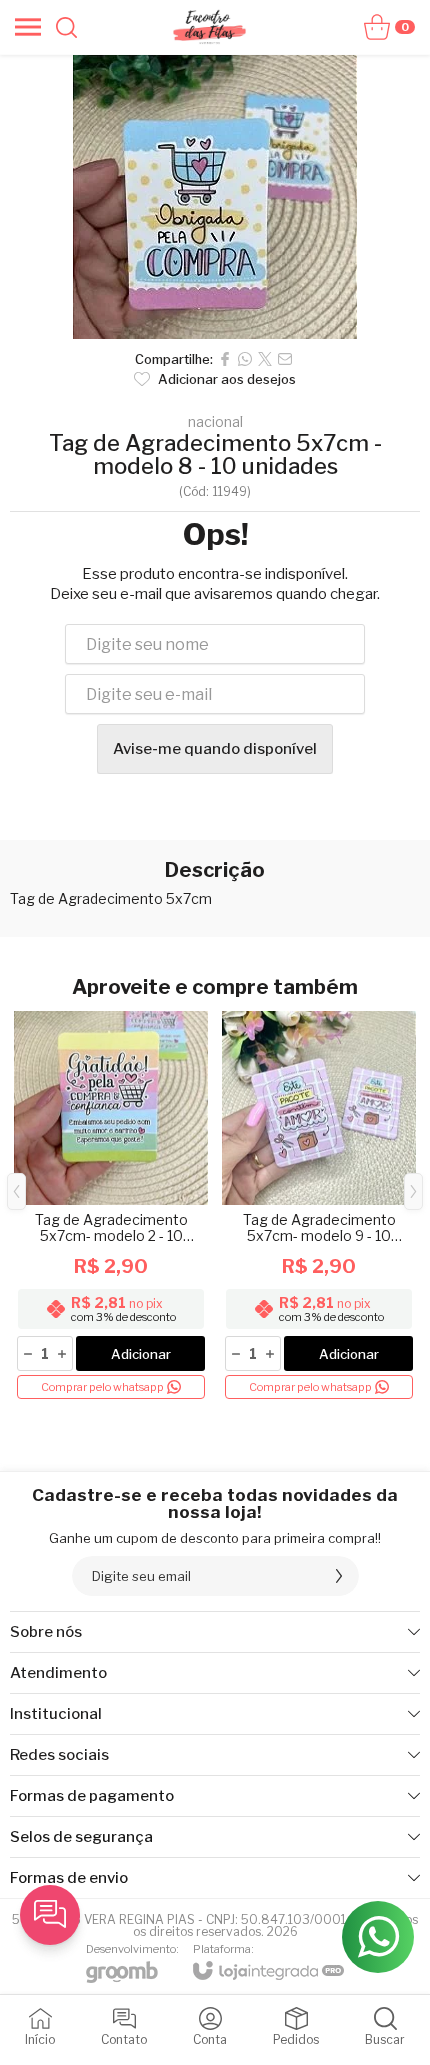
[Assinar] (339, 1576)
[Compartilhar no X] (265, 359)
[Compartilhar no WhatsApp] (245, 359)
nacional (215, 422)
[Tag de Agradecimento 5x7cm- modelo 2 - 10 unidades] (111, 1206)
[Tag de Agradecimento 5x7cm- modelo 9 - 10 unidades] (319, 1206)
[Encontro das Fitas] (209, 27)
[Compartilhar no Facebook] (225, 359)
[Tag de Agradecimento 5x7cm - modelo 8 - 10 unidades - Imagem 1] (215, 197)
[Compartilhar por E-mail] (285, 359)
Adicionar (141, 1354)
